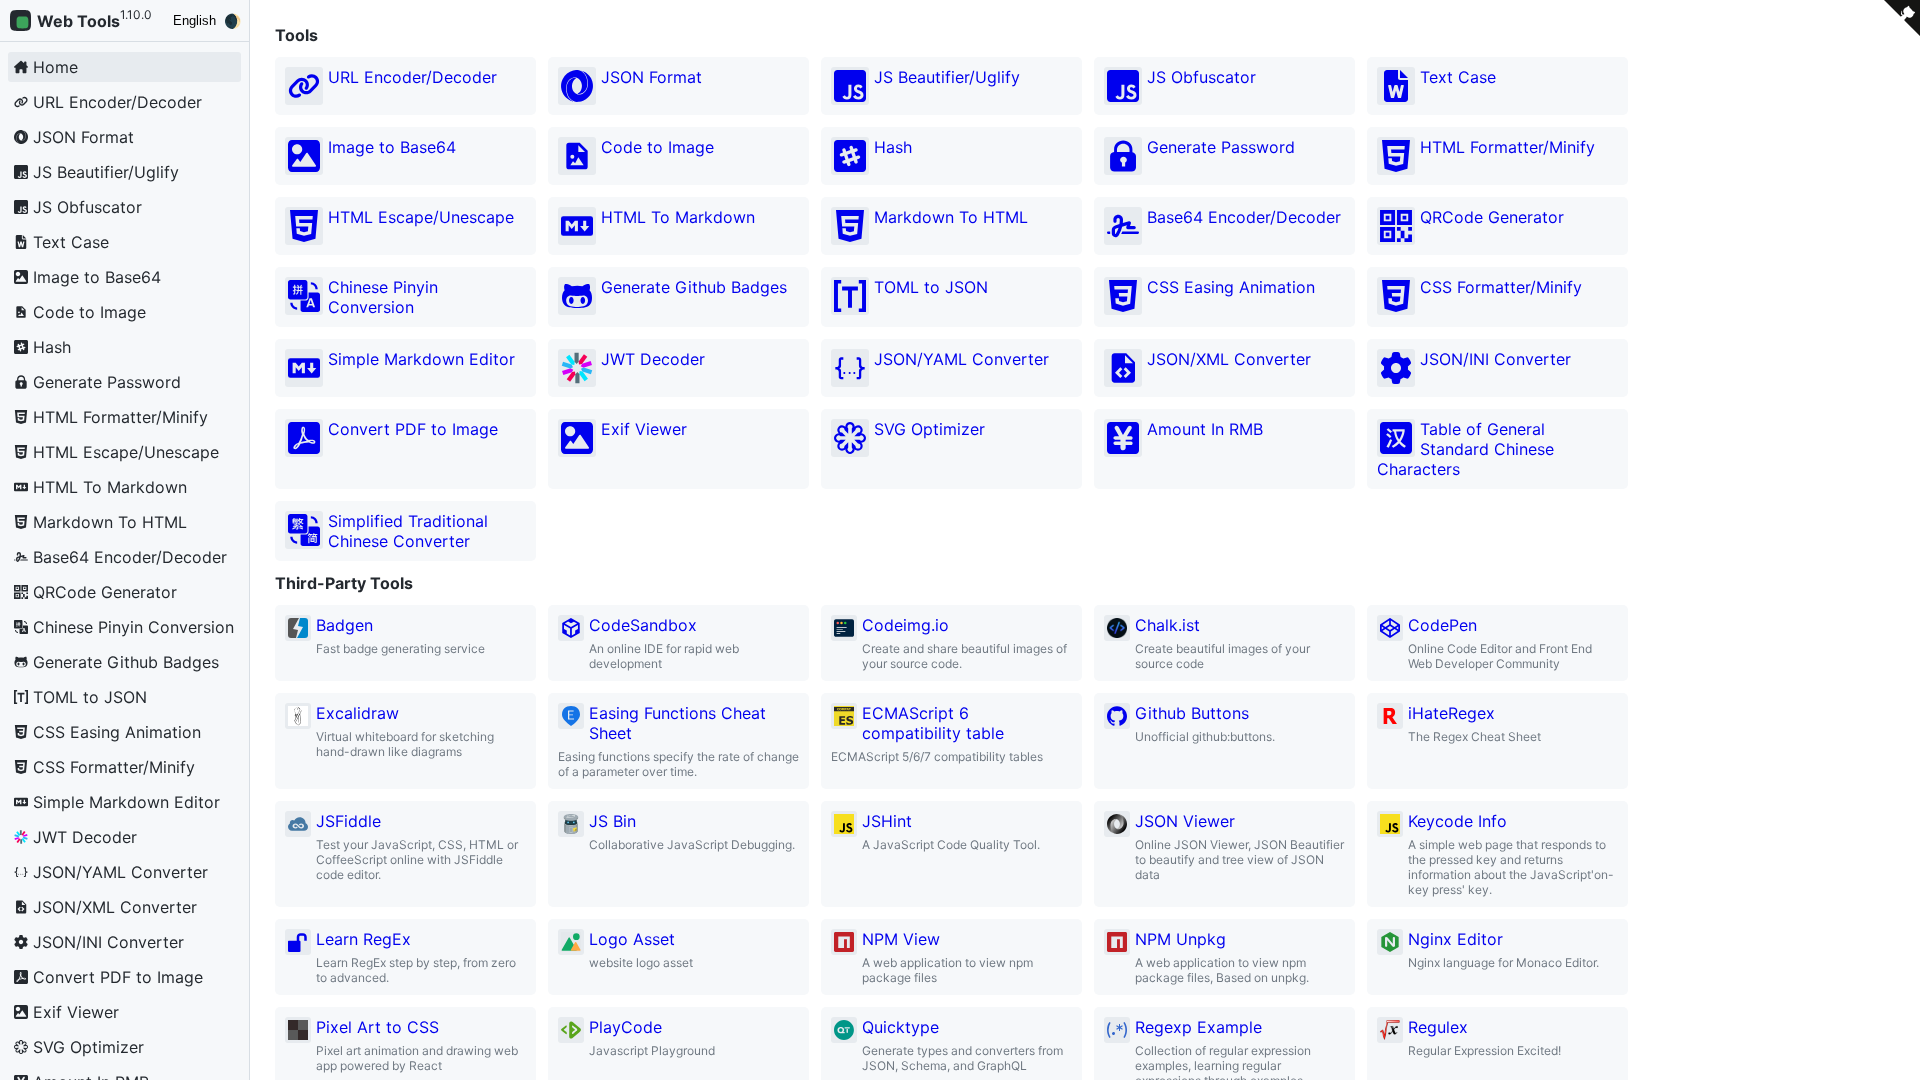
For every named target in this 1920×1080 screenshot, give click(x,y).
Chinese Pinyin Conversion (383, 297)
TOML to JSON (931, 287)
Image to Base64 (392, 147)
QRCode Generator (1492, 217)
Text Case (1458, 77)
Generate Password (1221, 147)
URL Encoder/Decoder (412, 77)
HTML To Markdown (678, 217)
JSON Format (651, 77)
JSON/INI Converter (1495, 359)
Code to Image (657, 147)
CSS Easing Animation (1231, 287)
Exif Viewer (644, 429)
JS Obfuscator (1201, 77)
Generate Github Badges (694, 287)
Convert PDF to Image (413, 429)
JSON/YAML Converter (961, 359)
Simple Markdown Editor (421, 359)
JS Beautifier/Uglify (947, 77)
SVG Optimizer (929, 429)
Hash (893, 147)
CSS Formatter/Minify (1501, 287)
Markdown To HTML (951, 217)
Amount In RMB (1205, 429)
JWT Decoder (653, 359)
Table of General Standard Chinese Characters (1465, 449)
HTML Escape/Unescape (421, 217)
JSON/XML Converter (1229, 359)
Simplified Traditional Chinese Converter (408, 531)
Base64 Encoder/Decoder (1244, 217)
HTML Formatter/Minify (1507, 147)
